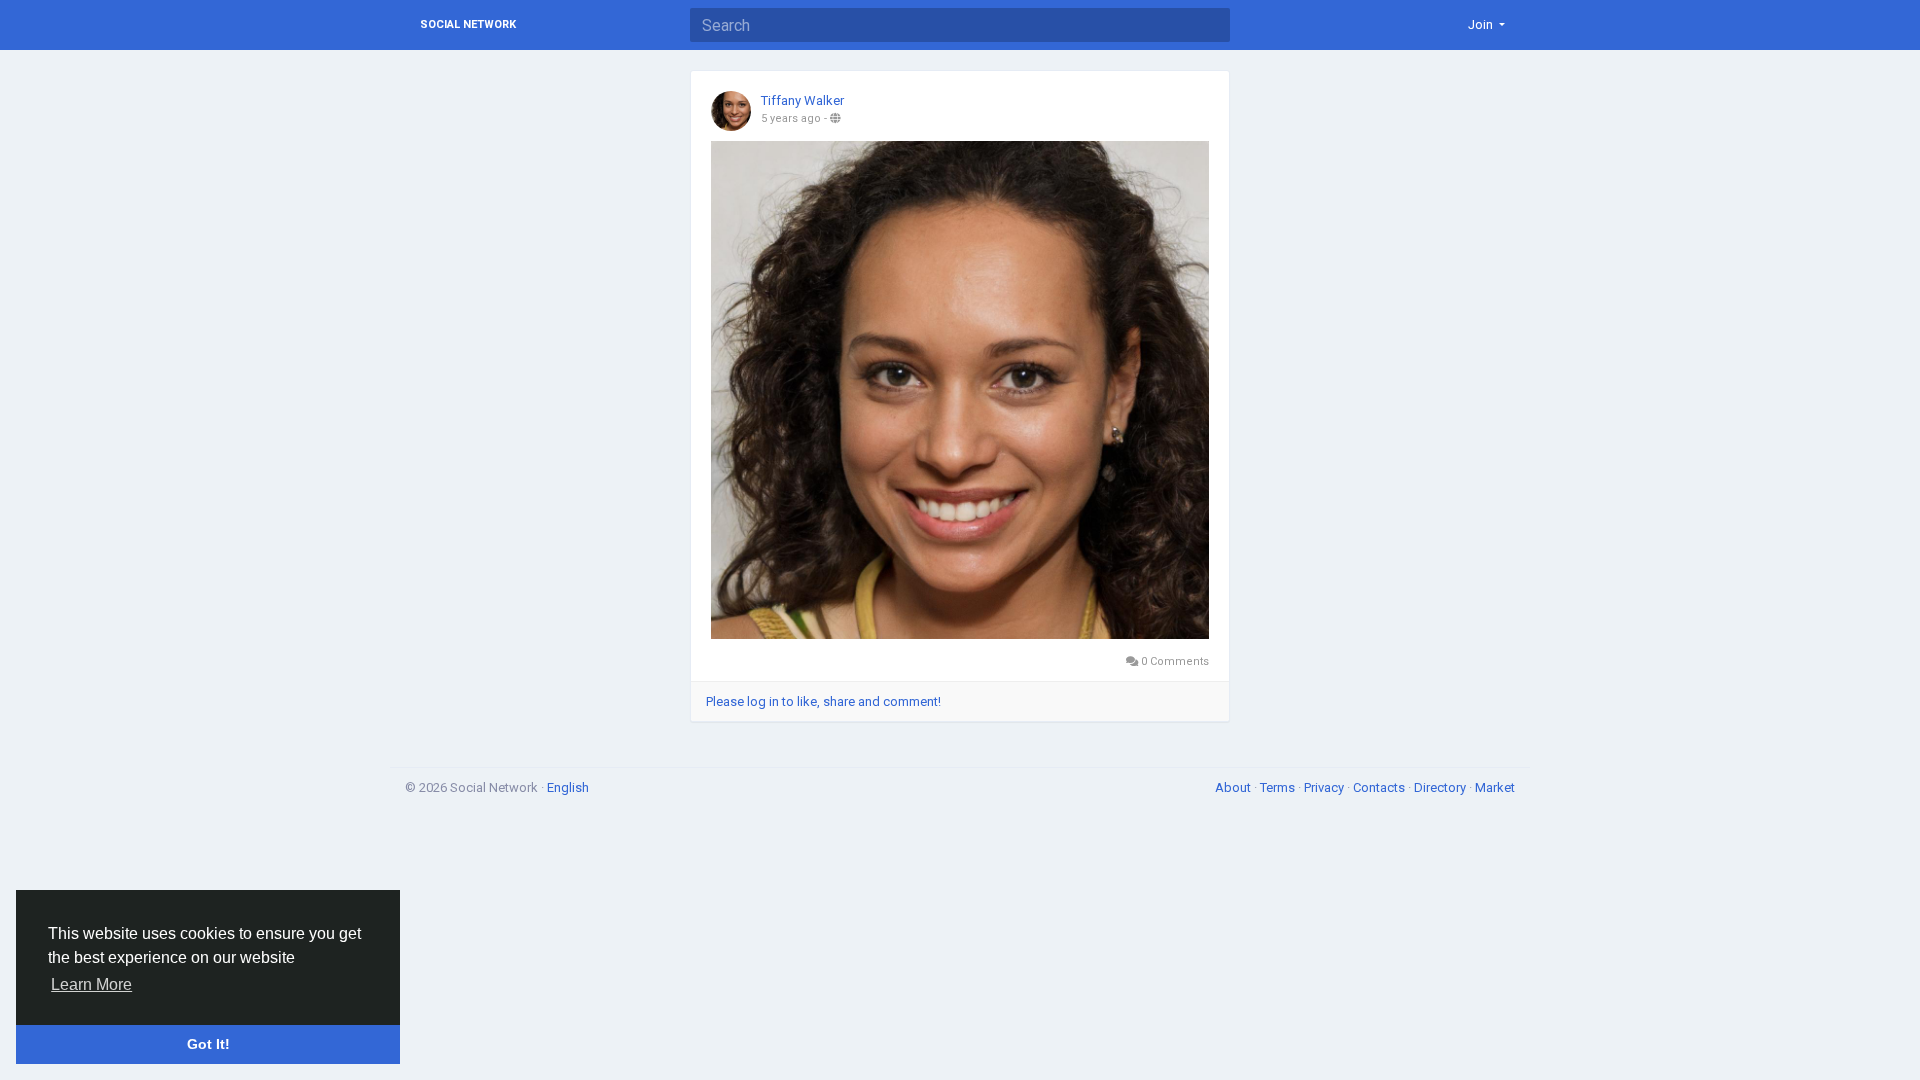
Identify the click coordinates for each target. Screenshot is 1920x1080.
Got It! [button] (208, 1044)
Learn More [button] (91, 984)
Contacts (1380, 787)
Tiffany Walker (802, 100)
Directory (1441, 787)
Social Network (468, 24)
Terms (1279, 787)
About (1234, 787)
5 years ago (791, 118)
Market (1495, 787)
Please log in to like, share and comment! (823, 701)
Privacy (1325, 787)
